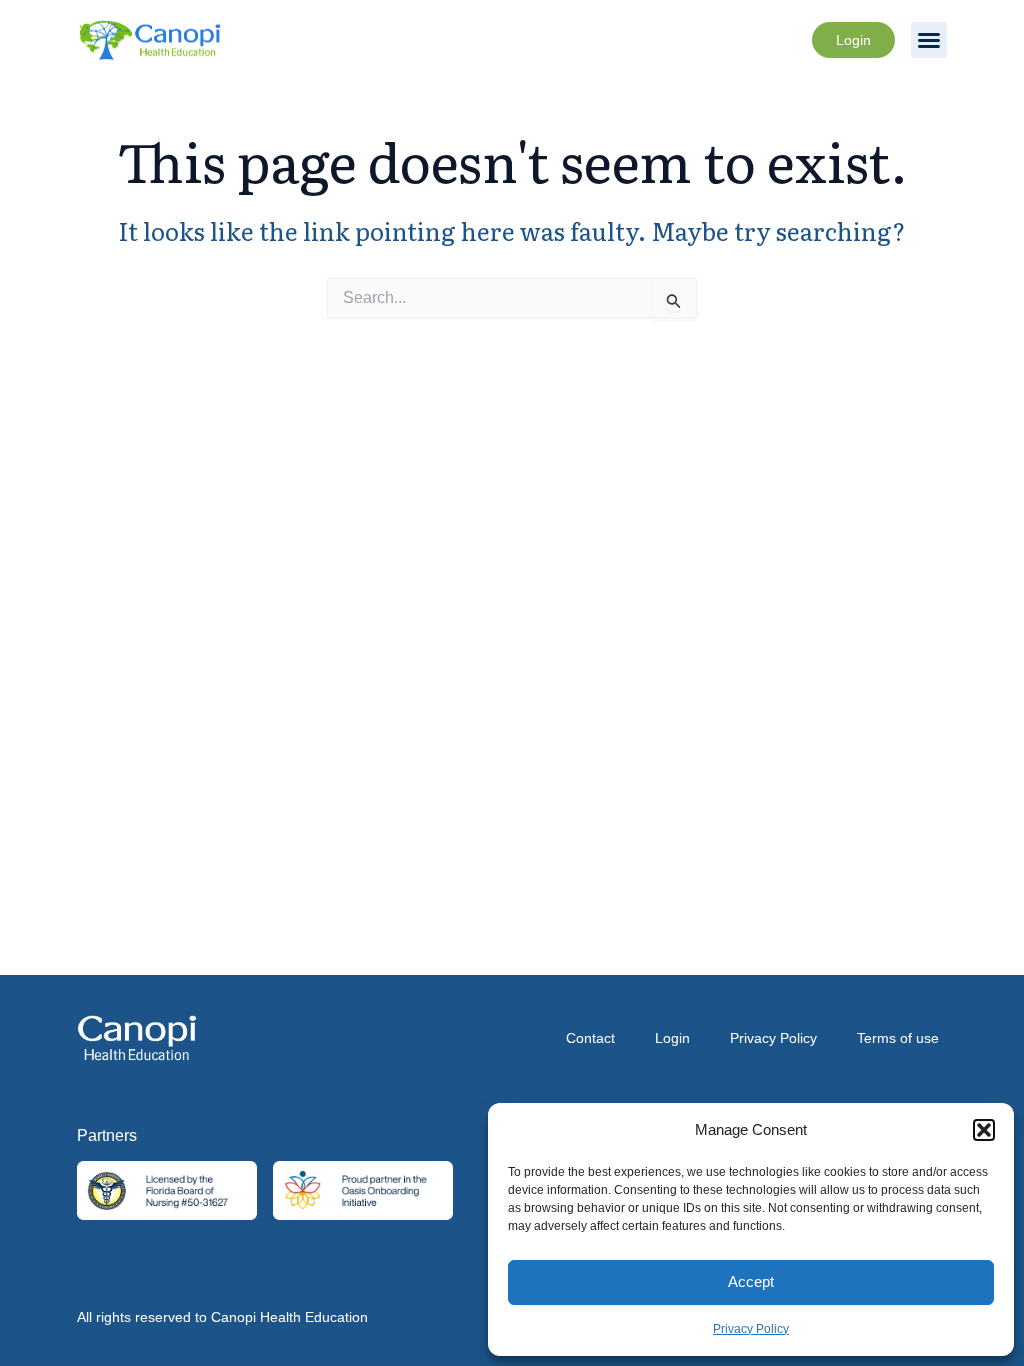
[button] (984, 1130)
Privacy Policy (751, 1329)
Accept (751, 1281)
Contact (590, 1038)
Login (672, 1038)
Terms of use (898, 1038)
